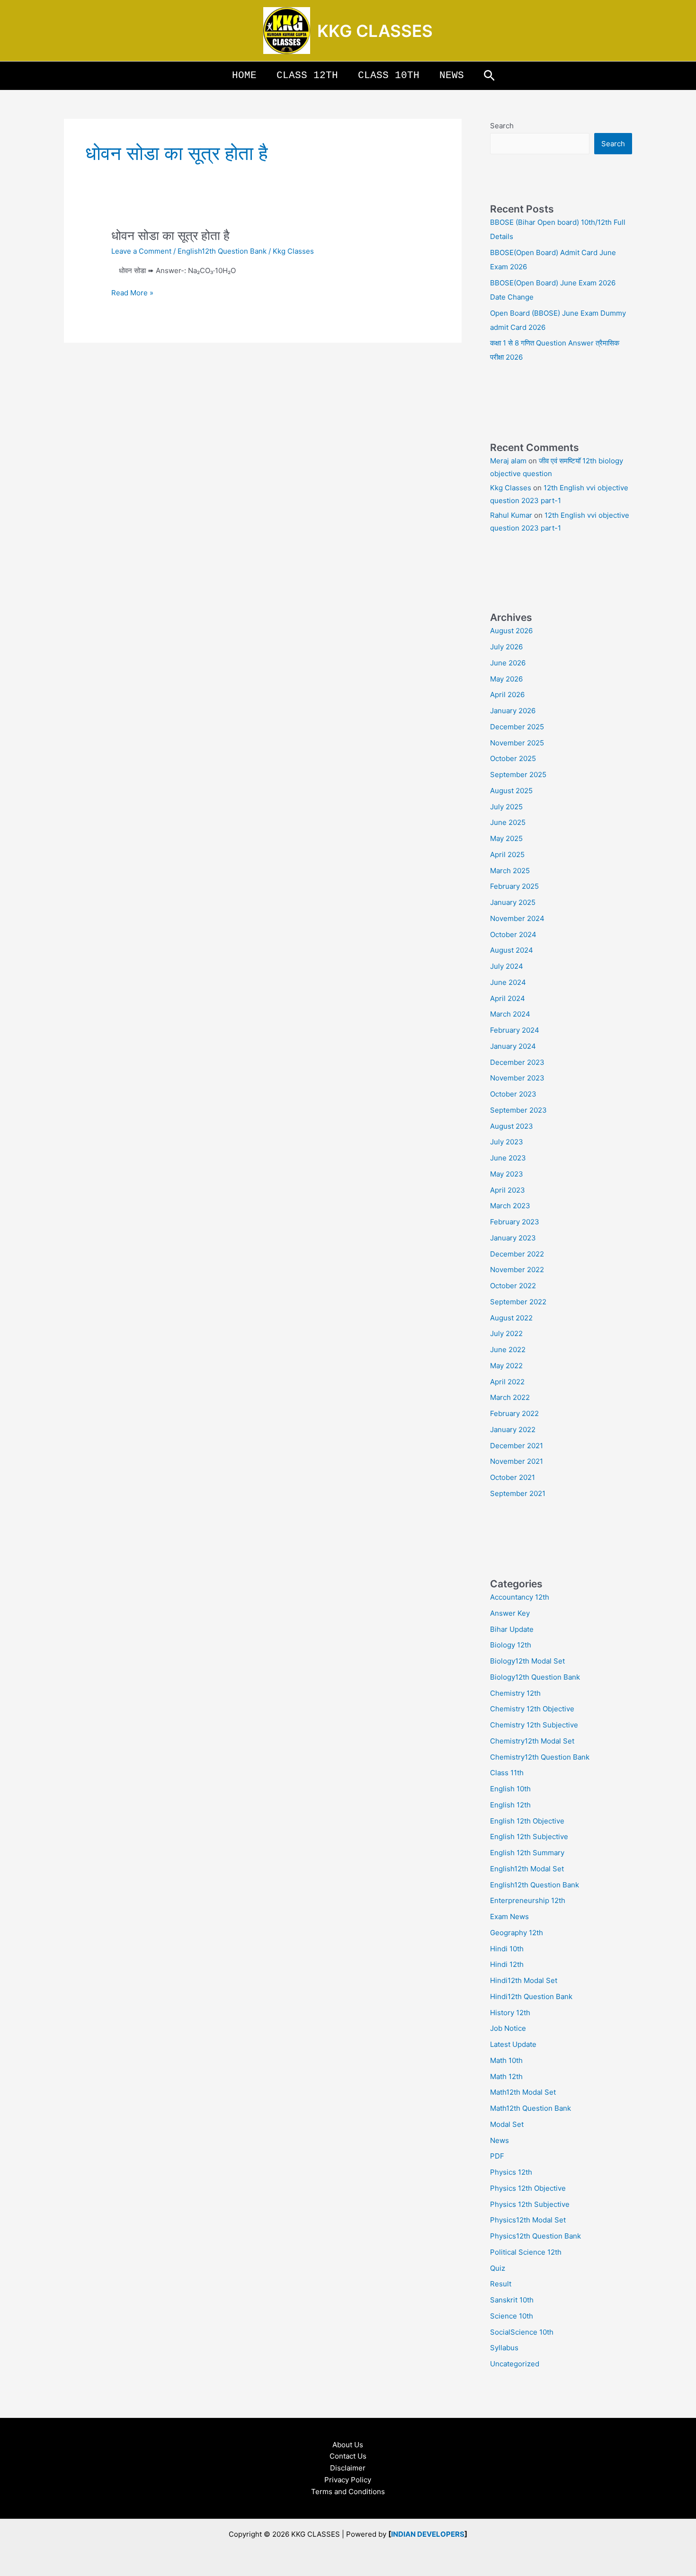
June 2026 (508, 663)
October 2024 (513, 934)
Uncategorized (515, 2364)
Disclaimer (348, 2468)
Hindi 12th (507, 1964)
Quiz (498, 2268)
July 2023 (507, 1142)
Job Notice (508, 2028)
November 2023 (517, 1078)
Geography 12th (517, 1933)
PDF (497, 2156)
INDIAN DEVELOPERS (428, 2534)
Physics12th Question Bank (535, 2236)
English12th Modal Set (527, 1869)
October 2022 (513, 1286)
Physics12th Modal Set (528, 2220)
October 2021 (513, 1477)
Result (501, 2284)
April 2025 (507, 854)
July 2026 (506, 647)
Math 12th (506, 2076)
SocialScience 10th (522, 2332)
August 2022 (511, 1318)
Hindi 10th (507, 1949)
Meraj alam (508, 461)
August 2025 (511, 791)
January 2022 (513, 1430)
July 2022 (506, 1333)
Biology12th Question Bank (535, 1677)
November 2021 (517, 1461)
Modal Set (507, 2124)
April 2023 (508, 1190)
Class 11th (507, 1773)
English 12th (510, 1805)
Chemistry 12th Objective (532, 1709)
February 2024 (515, 1030)
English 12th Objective (527, 1821)
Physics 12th (511, 2172)
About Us (348, 2445)
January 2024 (513, 1046)
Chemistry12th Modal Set (532, 1741)
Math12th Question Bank (531, 2108)
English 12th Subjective (529, 1837)
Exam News (509, 1917)
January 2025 (513, 902)
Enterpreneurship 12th (528, 1900)
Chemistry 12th (515, 1693)
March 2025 (510, 871)
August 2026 (511, 631)
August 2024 (512, 950)
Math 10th (506, 2060)
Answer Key (510, 1613)
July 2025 (506, 807)
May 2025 (506, 838)
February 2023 (515, 1222)
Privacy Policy (348, 2480)
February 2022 (514, 1413)
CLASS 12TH (307, 75)
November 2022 (517, 1270)
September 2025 (518, 775)
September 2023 (518, 1110)
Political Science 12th (526, 2252)
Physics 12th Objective (528, 2188)
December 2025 (517, 727)
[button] (489, 76)
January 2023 (513, 1238)
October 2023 (513, 1094)
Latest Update (513, 2044)
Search (502, 126)
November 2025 (517, 743)
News (500, 2140)
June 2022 (508, 1350)
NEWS (452, 75)
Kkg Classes (511, 488)
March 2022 (510, 1397)
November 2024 (517, 918)
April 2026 (507, 695)
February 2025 (514, 886)
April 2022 (507, 1382)
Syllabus (504, 2348)
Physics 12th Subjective (530, 2204)
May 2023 (507, 1174)
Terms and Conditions (348, 2492)
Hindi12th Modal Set (524, 1980)
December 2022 (517, 1254)
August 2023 (512, 1126)
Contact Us (348, 2456)
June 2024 (508, 982)
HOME (244, 75)
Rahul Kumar (511, 515)
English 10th (510, 1789)
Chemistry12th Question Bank (540, 1757)
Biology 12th (511, 1645)
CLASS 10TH (389, 75)
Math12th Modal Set (523, 2092)
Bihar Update (512, 1629)
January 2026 (513, 711)
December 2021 (517, 1446)
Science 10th (512, 2316)
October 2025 (513, 758)
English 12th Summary (527, 1853)
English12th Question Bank (222, 251)
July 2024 (507, 966)
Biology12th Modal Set (527, 1661)
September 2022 (518, 1302)
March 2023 (510, 1206)
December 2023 (517, 1062)
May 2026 (506, 679)
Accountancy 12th (520, 1597)
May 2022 (506, 1366)
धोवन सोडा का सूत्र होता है (170, 235)
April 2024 (508, 998)
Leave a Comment (141, 251)
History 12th (510, 2013)
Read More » (132, 292)
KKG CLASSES (375, 31)
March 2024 (510, 1014)
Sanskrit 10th (512, 2300)
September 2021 (518, 1493)
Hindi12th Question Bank (531, 1996)
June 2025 (508, 822)
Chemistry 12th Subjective (534, 1725)
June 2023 (508, 1158)
